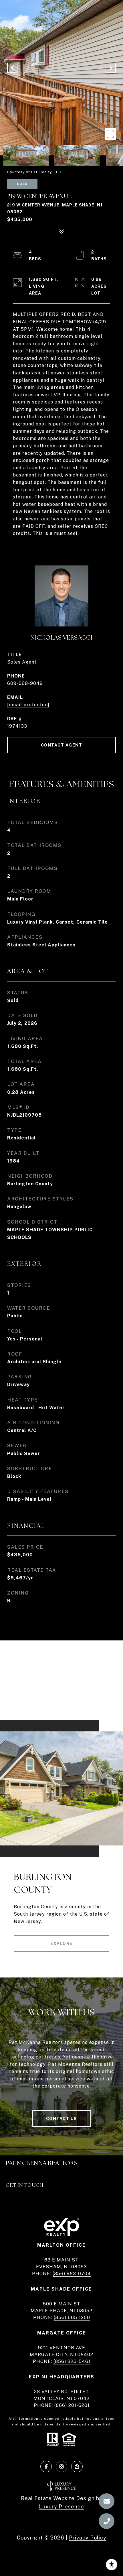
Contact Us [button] (62, 2119)
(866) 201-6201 (72, 2405)
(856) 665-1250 (72, 2318)
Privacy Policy (88, 2538)
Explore (61, 1944)
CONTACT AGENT (62, 745)
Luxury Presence (61, 2507)
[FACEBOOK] (46, 2467)
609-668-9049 (25, 683)
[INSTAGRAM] (61, 2467)
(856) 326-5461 (72, 2361)
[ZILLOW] (77, 2467)
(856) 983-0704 (72, 2274)
